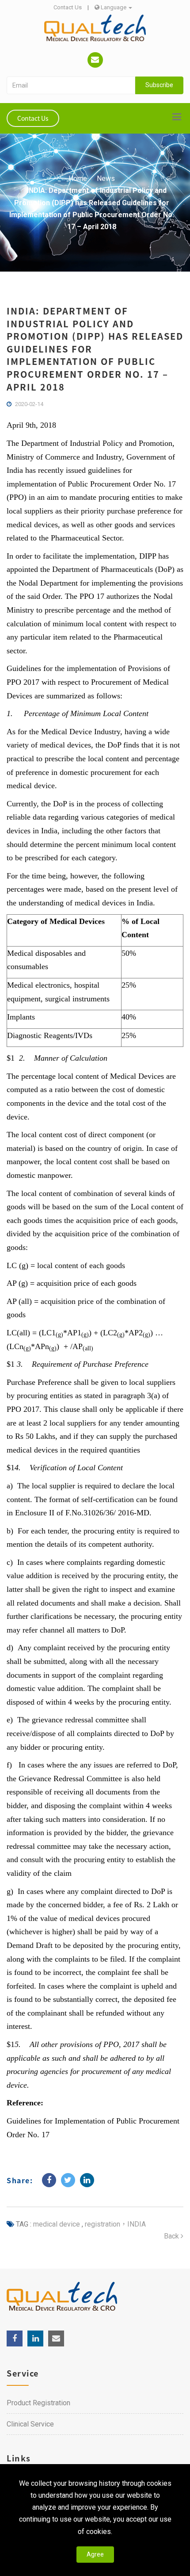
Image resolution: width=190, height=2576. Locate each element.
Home (78, 178)
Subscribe (159, 85)
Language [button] (114, 7)
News (106, 178)
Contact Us (68, 7)
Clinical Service (30, 2424)
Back (172, 2236)
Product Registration (38, 2403)
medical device (57, 2224)
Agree (95, 2554)
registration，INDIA (114, 2224)
